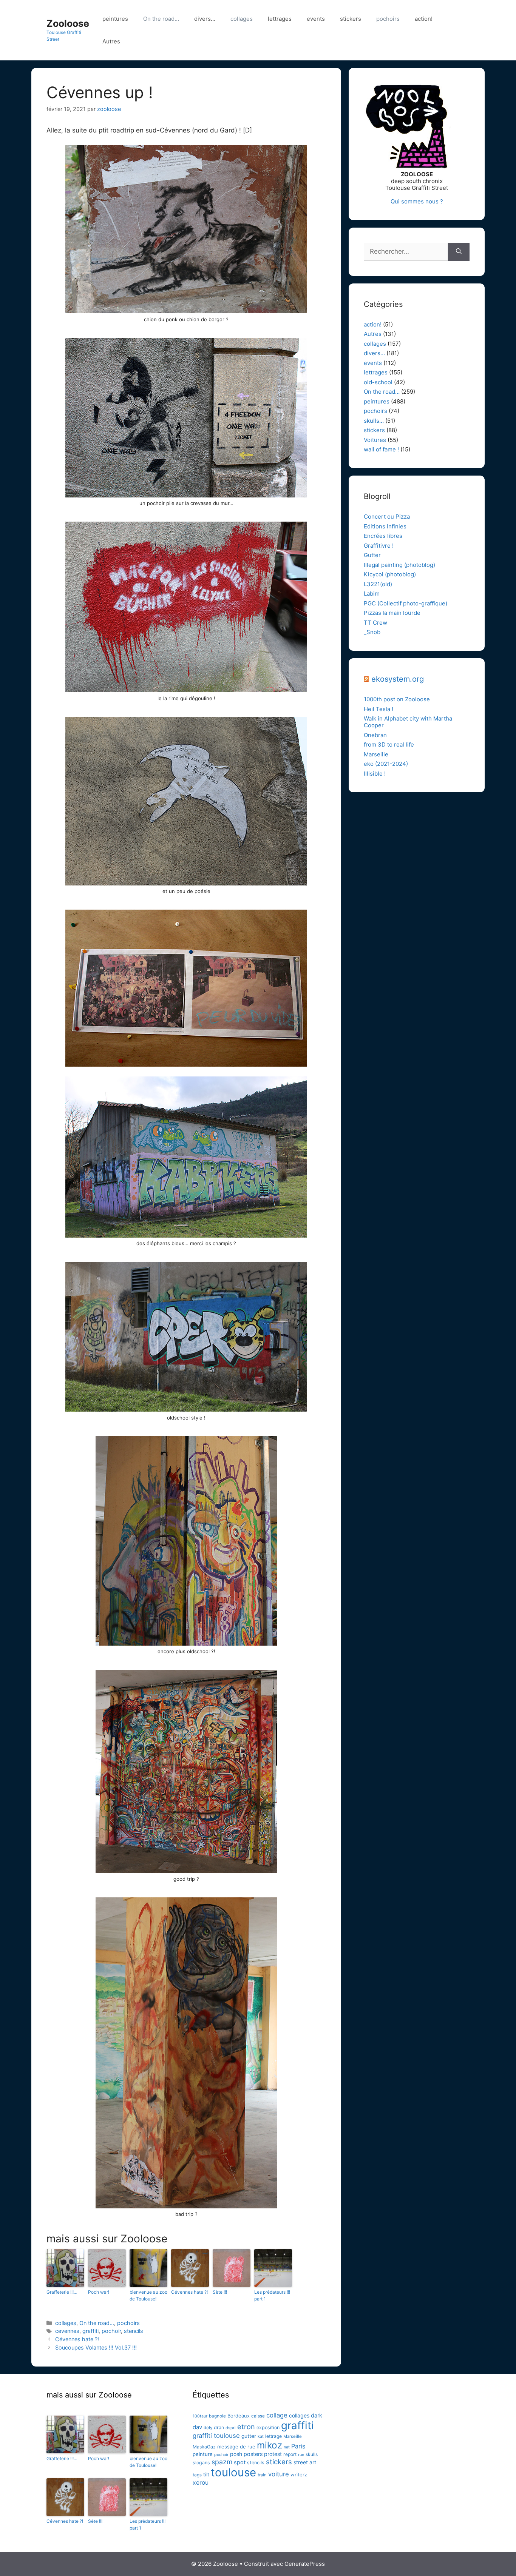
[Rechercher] (459, 252)
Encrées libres (383, 536)
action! (424, 19)
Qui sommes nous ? (417, 201)
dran (219, 2427)
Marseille (376, 754)
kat (261, 2436)
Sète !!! (220, 2292)
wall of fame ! (381, 449)
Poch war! (99, 2292)
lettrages (280, 19)
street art (305, 2462)
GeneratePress (305, 2564)
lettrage (273, 2436)
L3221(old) (378, 584)
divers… (205, 19)
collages (242, 19)
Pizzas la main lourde (392, 613)
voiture (279, 2474)
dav (197, 2427)
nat (287, 2447)
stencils (134, 2331)
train (262, 2475)
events (316, 19)
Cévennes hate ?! (189, 2292)
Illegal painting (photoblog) (399, 565)
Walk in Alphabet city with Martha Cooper (408, 722)
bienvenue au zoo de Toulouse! (148, 2295)
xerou (201, 2483)
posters (253, 2454)
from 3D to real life (389, 744)
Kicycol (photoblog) (390, 574)
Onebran (375, 735)
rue (301, 2454)
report (290, 2454)
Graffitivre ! (379, 546)
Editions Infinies (385, 526)
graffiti (90, 2331)
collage (277, 2415)
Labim (372, 594)
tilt (206, 2474)
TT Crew (375, 623)
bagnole (217, 2416)
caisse (258, 2416)
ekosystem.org (398, 679)
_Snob (372, 632)
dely (208, 2428)
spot (240, 2462)
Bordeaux (239, 2416)
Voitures (375, 440)
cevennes (67, 2331)
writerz (299, 2474)
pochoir (111, 2331)
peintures (115, 19)
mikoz (270, 2445)
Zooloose (68, 23)
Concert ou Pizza (387, 517)
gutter (249, 2436)
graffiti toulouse (216, 2436)
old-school (378, 382)
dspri (231, 2428)
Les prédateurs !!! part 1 (272, 2295)
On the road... (97, 2323)
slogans (201, 2463)
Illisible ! (375, 774)
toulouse (233, 2472)
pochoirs (388, 19)
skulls (312, 2454)
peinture (203, 2454)
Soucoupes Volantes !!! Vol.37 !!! (96, 2347)
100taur (200, 2416)
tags (197, 2475)
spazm (222, 2462)
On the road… (161, 19)
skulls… (374, 421)
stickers (351, 19)
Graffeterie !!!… (62, 2292)
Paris (298, 2446)
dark (317, 2416)
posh (236, 2454)
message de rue (236, 2447)
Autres (111, 41)
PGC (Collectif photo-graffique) (406, 603)
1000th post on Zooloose (397, 699)
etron (246, 2427)
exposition (268, 2427)
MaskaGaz (204, 2447)
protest (273, 2454)
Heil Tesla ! (379, 709)
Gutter (372, 555)
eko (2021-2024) (386, 764)
